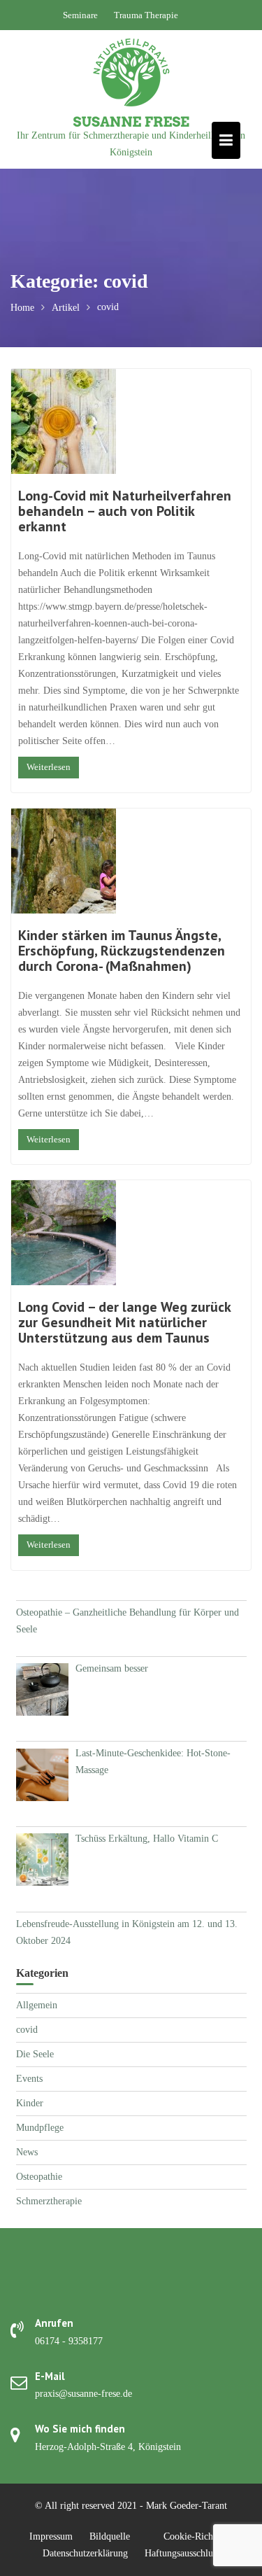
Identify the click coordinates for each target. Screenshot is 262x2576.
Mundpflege (40, 2128)
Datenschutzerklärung (85, 2553)
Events (29, 2079)
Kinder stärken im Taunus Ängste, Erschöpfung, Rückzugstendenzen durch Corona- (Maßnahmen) (122, 951)
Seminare (80, 15)
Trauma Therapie (146, 15)
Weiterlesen (49, 767)
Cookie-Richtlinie (198, 2536)
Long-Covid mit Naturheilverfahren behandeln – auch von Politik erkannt (125, 511)
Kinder (30, 2103)
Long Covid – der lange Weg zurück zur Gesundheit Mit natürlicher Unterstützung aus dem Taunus (124, 1322)
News (27, 2152)
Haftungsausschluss (182, 2553)
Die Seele (35, 2054)
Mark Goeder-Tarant (187, 2506)
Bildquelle (110, 2536)
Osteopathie (39, 2177)
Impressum (51, 2536)
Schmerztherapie (49, 2201)
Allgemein (37, 2005)
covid (27, 2030)
